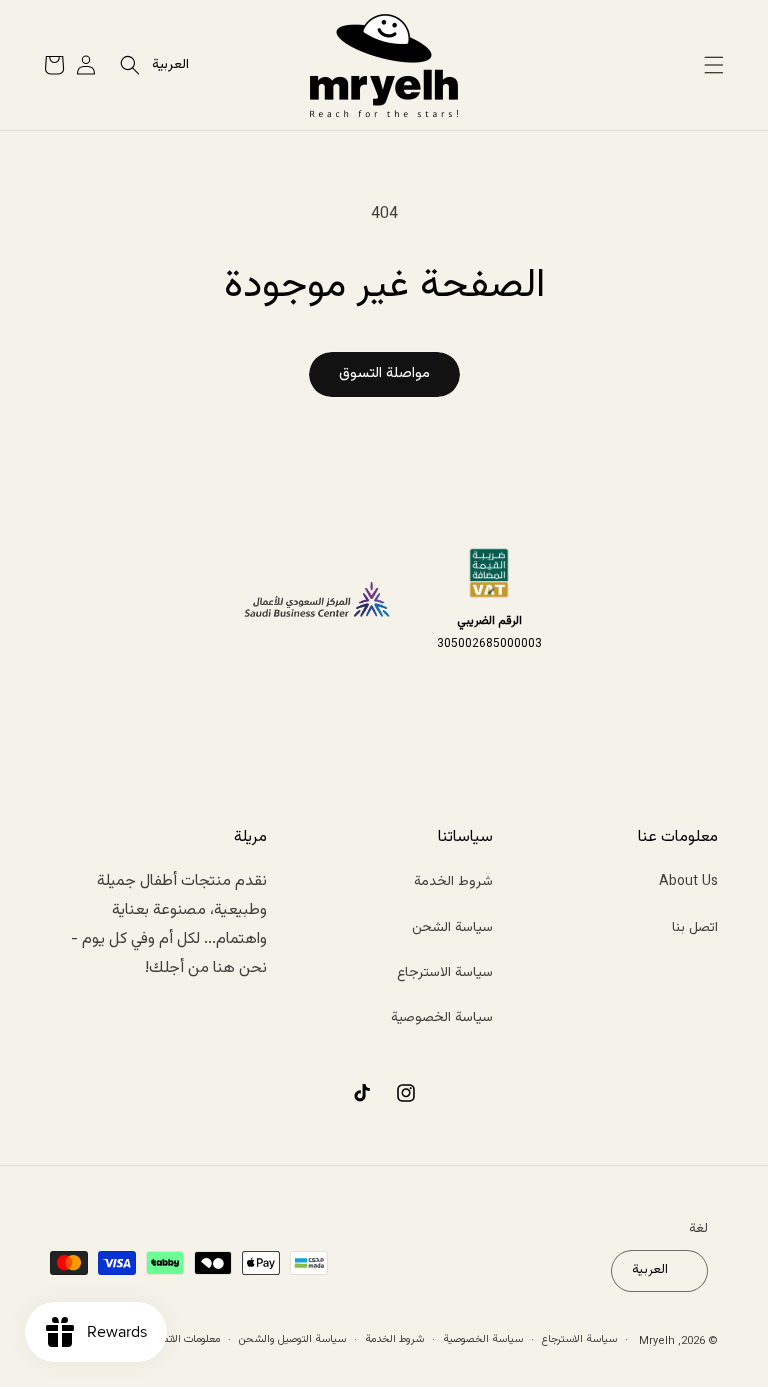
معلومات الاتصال (185, 1339)
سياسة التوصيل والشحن (292, 1339)
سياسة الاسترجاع (445, 973)
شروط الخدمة (453, 882)
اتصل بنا (695, 928)
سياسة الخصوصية (442, 1018)
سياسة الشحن (452, 928)
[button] (714, 65)
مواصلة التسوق (384, 373)
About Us (688, 882)
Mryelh (657, 1341)
